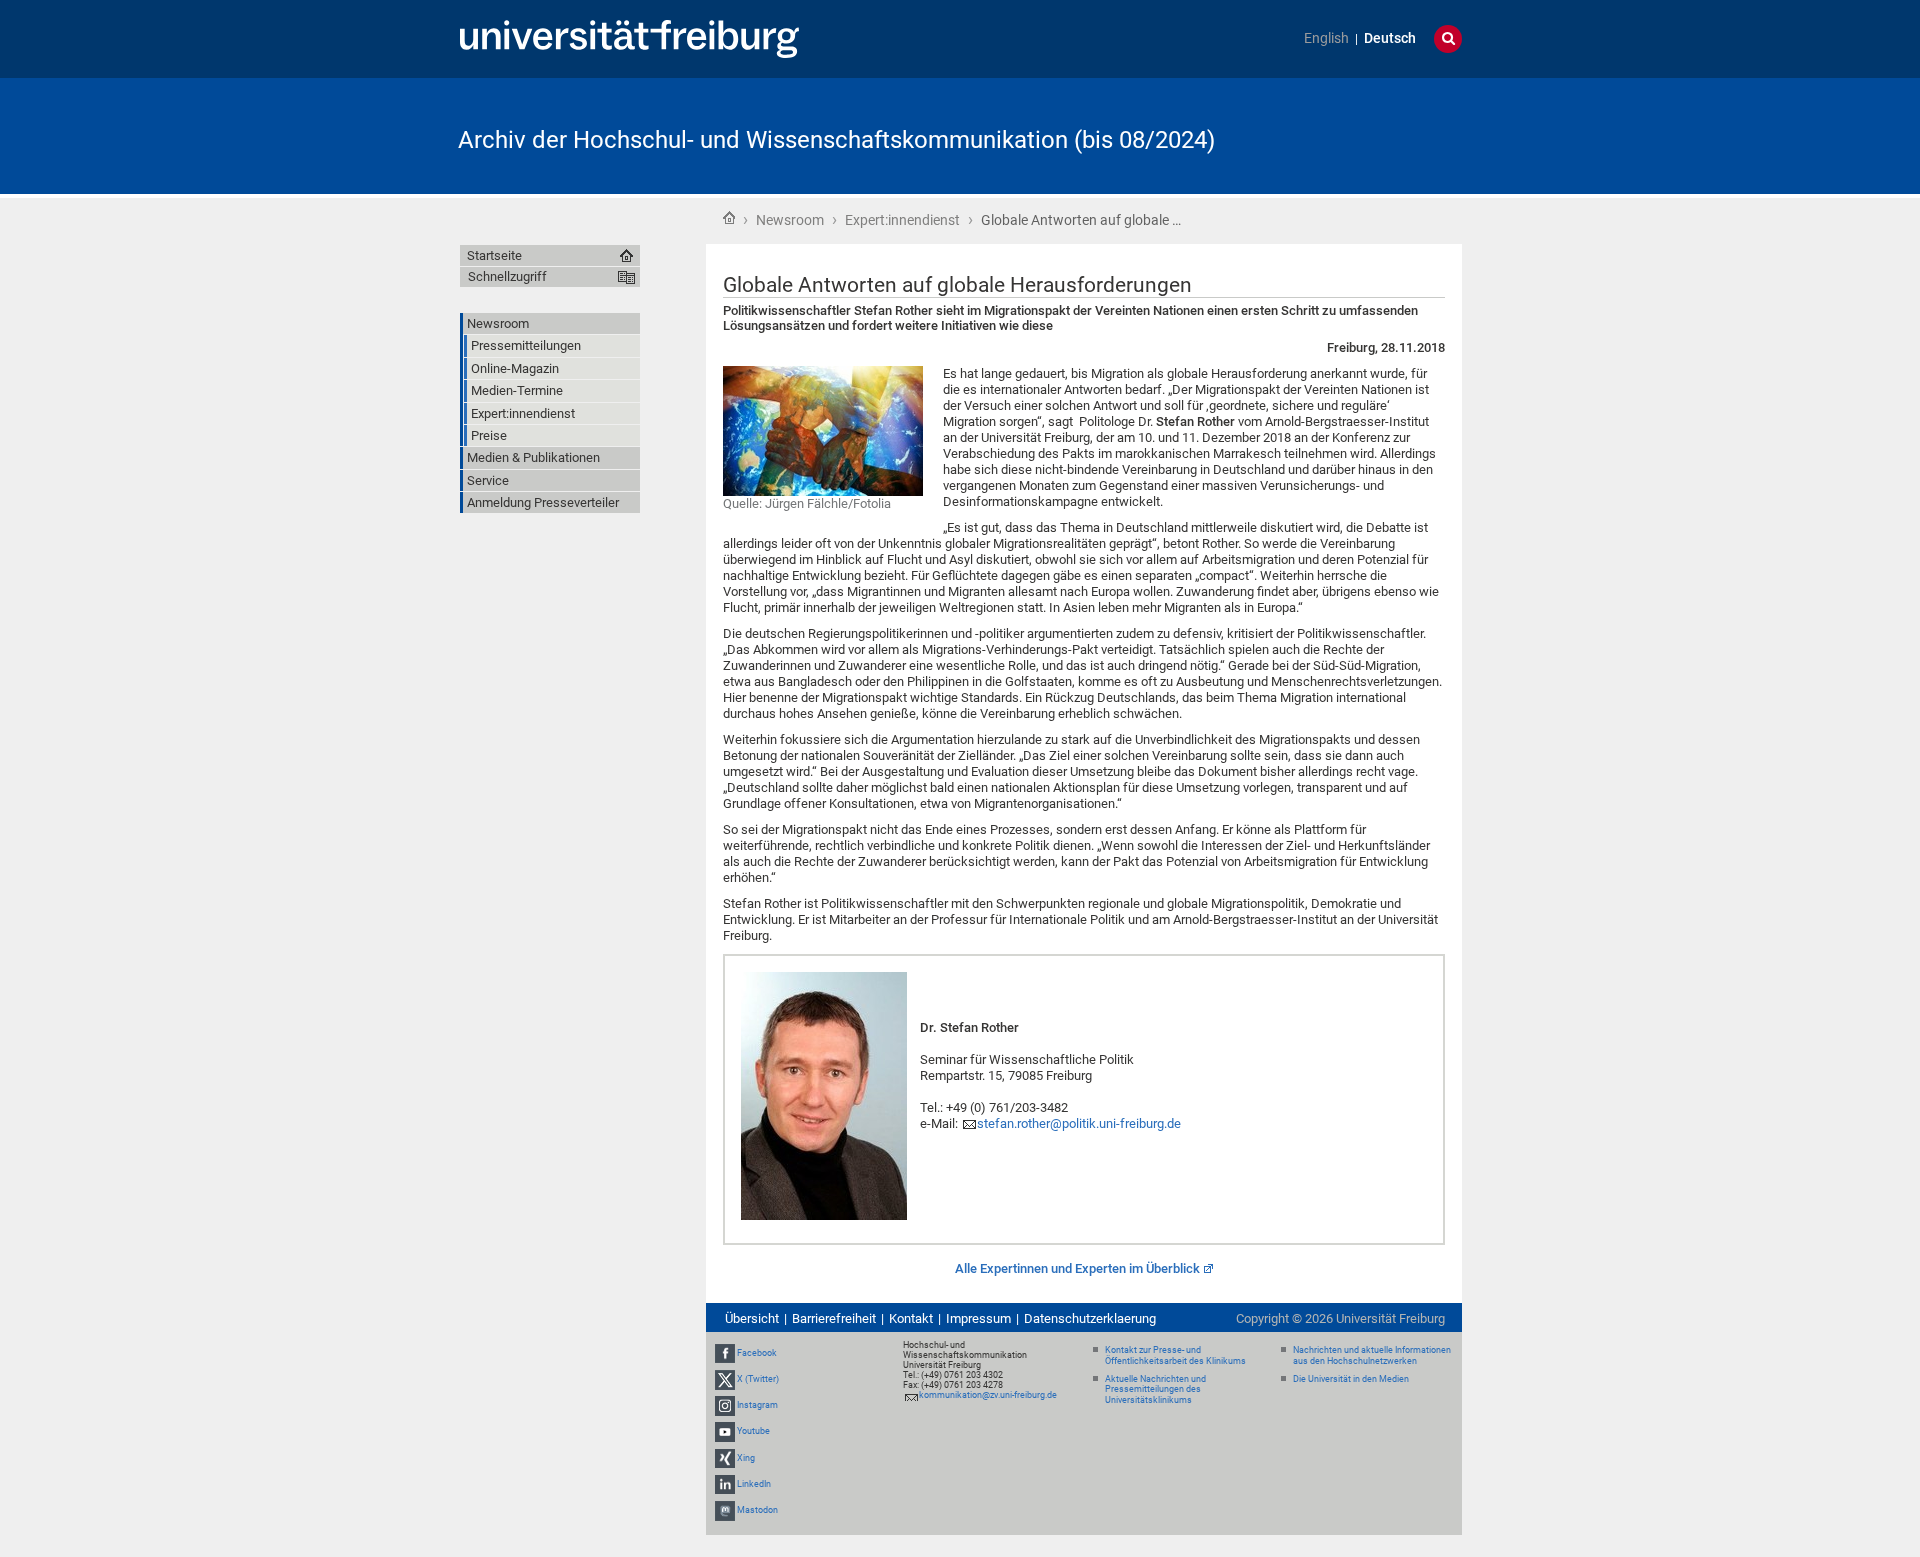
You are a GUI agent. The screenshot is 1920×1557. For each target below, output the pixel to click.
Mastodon (757, 1510)
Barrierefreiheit (834, 1318)
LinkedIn (754, 1484)
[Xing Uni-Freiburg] (725, 1458)
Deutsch (1390, 38)
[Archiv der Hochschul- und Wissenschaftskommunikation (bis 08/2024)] (1364, 134)
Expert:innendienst (902, 220)
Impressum (978, 1318)
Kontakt (911, 1318)
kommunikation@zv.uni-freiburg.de (988, 1395)
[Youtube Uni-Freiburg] (725, 1432)
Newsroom (790, 220)
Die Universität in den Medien (1351, 1379)
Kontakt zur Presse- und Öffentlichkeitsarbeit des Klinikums (1175, 1355)
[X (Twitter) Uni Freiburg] (725, 1379)
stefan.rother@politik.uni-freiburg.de (1079, 1123)
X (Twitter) (758, 1379)
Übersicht (752, 1318)
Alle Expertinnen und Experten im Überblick (1077, 1268)
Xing (746, 1458)
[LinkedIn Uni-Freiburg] (725, 1484)
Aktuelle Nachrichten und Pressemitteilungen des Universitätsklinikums (1155, 1390)
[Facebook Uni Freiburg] (725, 1353)
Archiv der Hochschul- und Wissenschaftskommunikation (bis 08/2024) (836, 140)
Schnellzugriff (507, 276)
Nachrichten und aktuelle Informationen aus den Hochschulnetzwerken (1372, 1355)
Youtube (753, 1432)
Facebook (757, 1353)
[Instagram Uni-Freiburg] (725, 1405)
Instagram (757, 1405)
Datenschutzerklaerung (1090, 1318)
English (1326, 38)
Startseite (729, 218)
